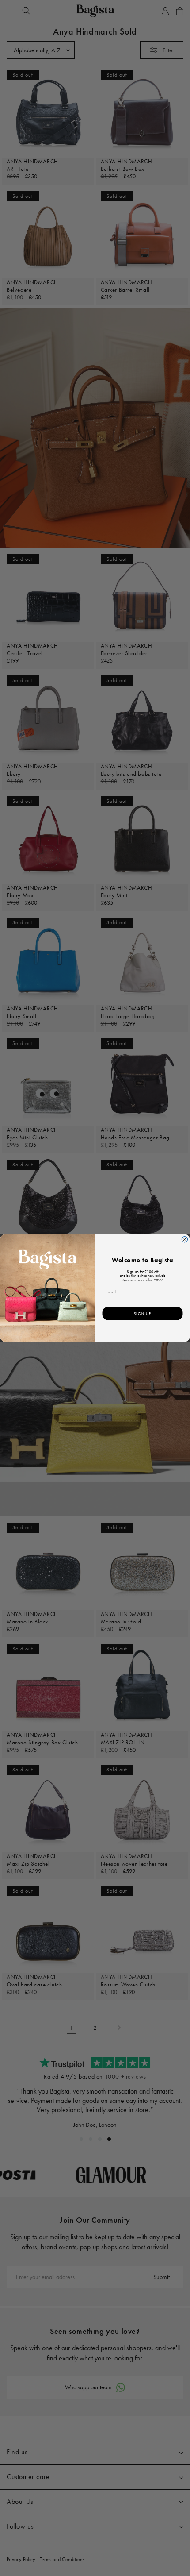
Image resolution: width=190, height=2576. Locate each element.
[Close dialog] (184, 1240)
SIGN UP (142, 1314)
